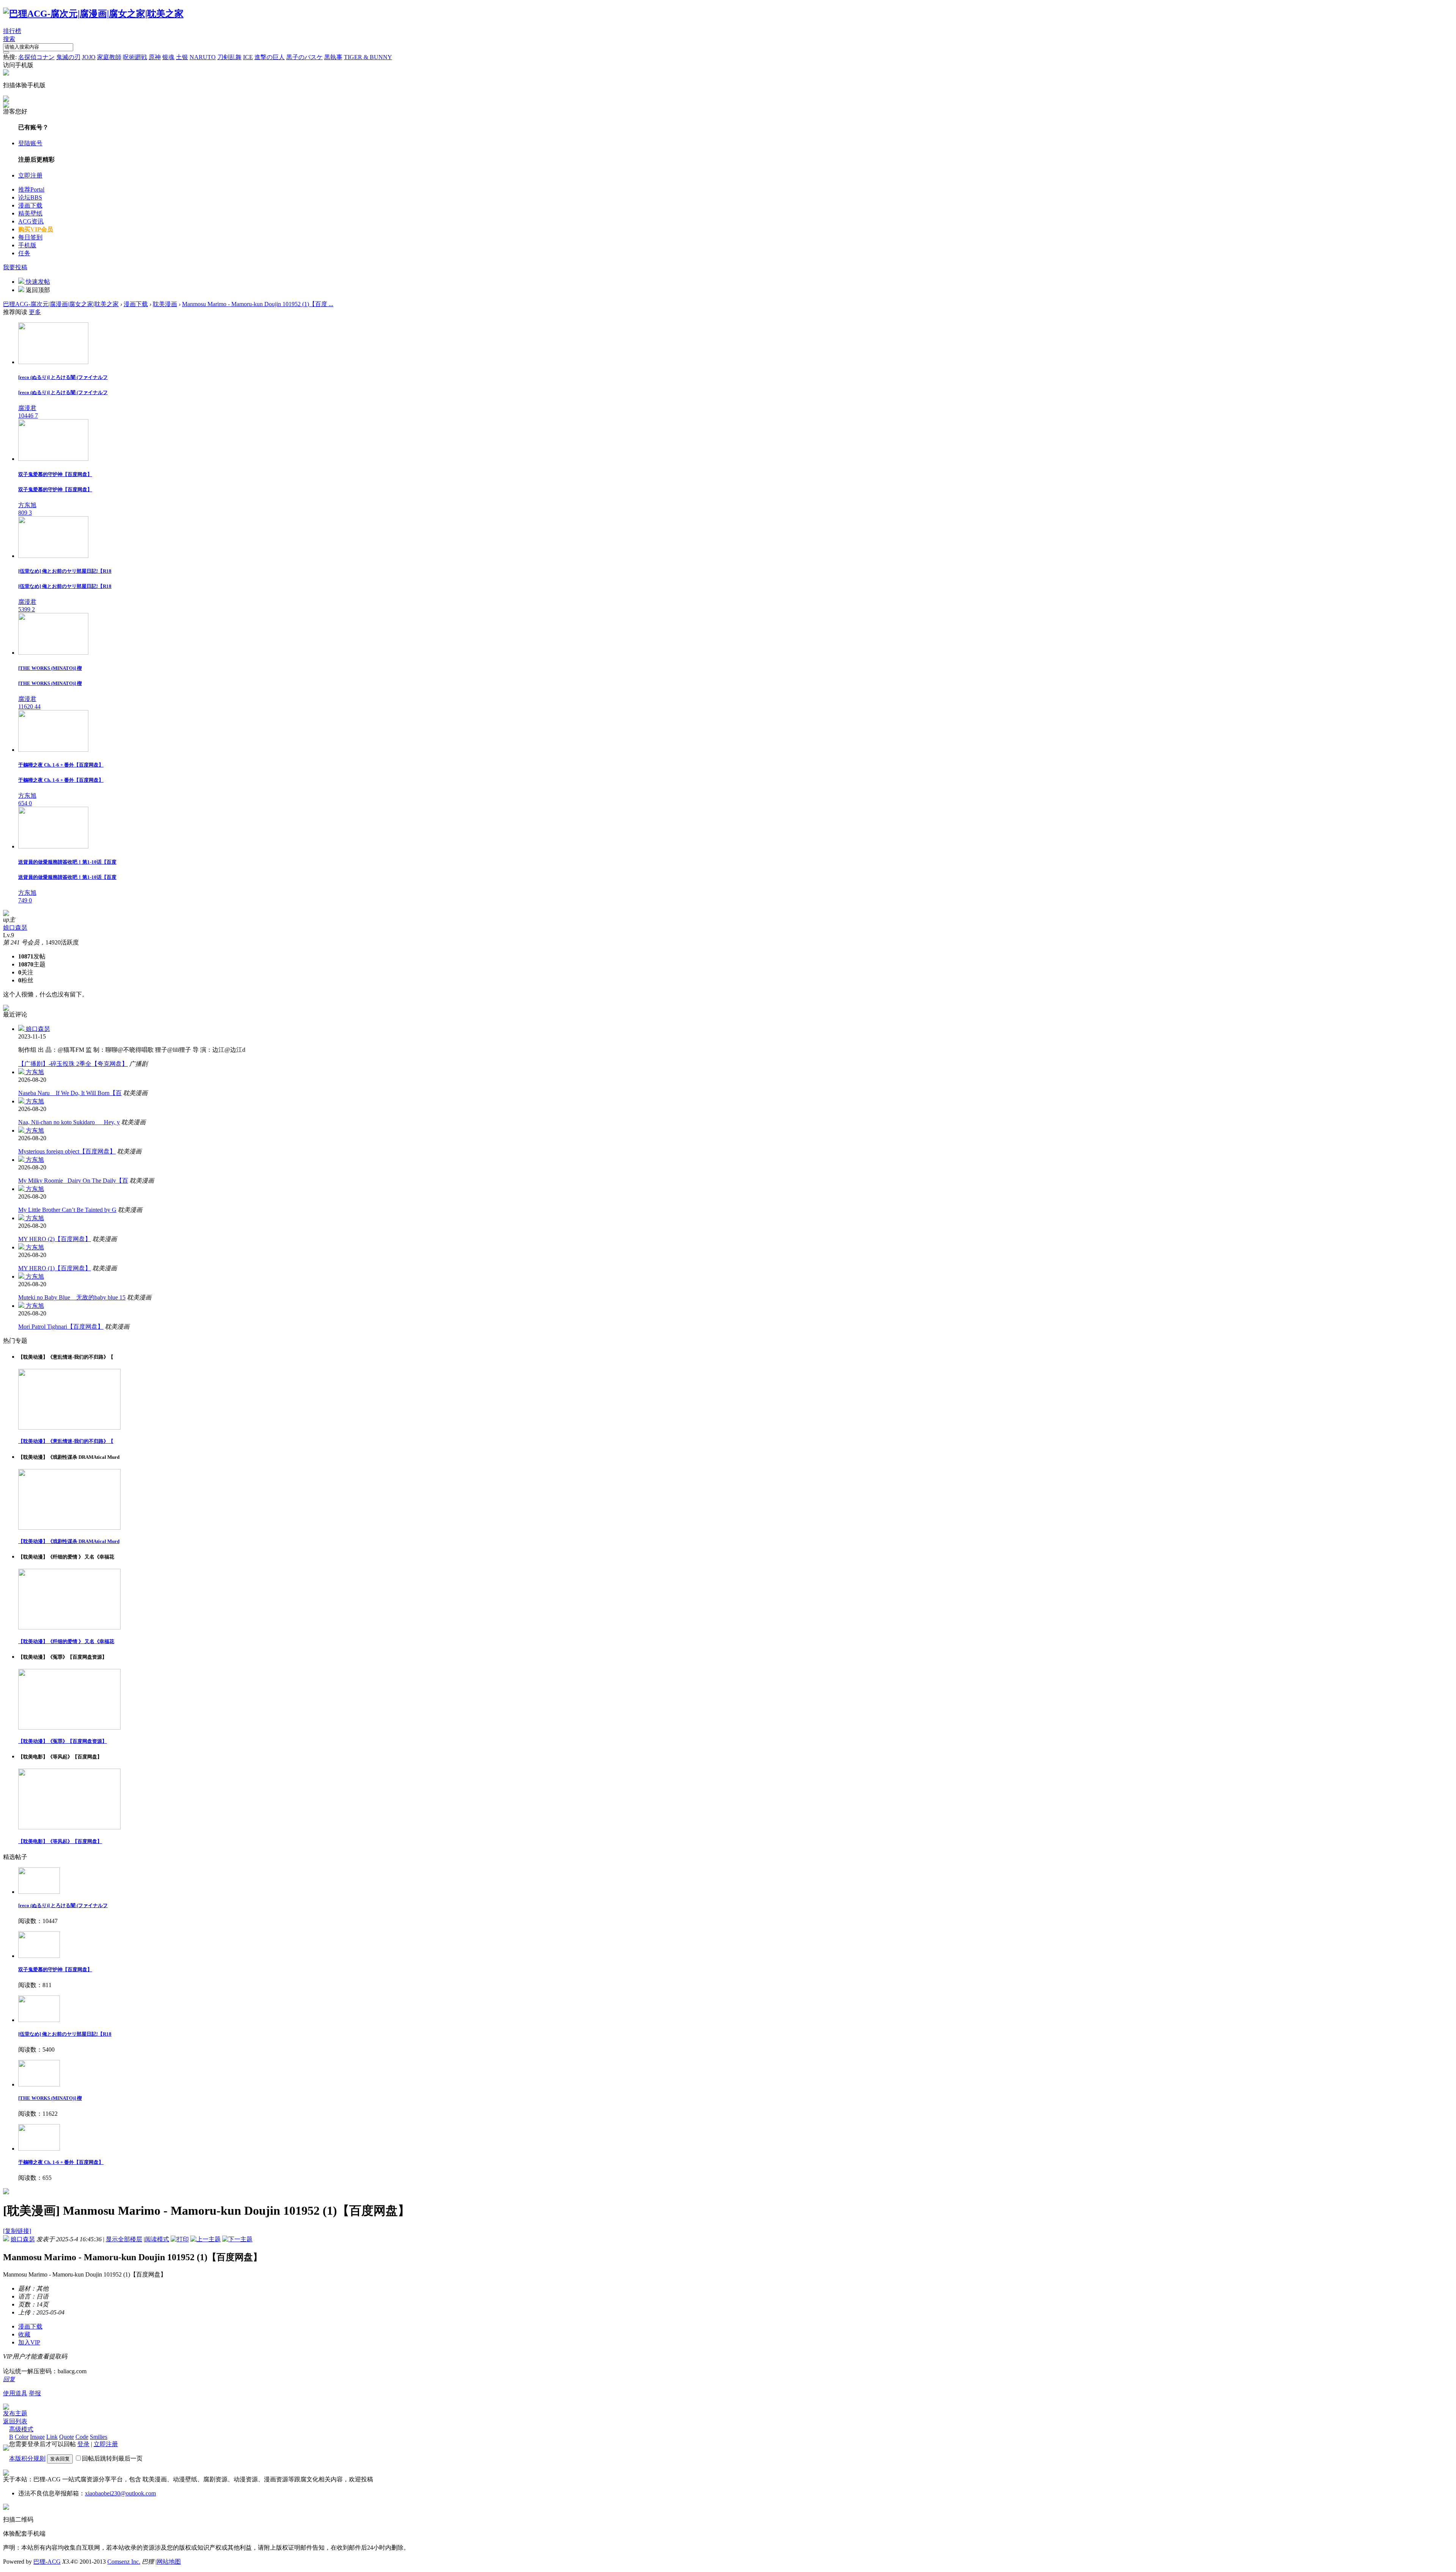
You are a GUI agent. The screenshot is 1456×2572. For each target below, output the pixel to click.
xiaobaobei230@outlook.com (120, 2493)
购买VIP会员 (36, 229)
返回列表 (15, 2421)
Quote (67, 2437)
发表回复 (60, 2459)
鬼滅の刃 (68, 57)
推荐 (31, 189)
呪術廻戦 (135, 57)
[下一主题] (237, 2239)
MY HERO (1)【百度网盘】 (55, 1268)
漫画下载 (30, 205)
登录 (83, 2444)
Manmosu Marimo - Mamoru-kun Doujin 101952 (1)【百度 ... (258, 304)
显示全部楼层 (124, 2239)
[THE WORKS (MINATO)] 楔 (50, 2098)
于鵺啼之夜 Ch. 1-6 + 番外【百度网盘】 (61, 2162)
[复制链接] (17, 2231)
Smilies (99, 2437)
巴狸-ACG (47, 2562)
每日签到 (30, 237)
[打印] (180, 2239)
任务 (24, 253)
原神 (155, 57)
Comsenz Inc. (124, 2562)
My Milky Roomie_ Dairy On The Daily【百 (73, 1181)
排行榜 (12, 31)
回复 (9, 2379)
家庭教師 (109, 57)
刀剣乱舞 (229, 57)
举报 (35, 2393)
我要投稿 (15, 267)
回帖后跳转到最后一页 (112, 2458)
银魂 (168, 57)
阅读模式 (157, 2239)
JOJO (89, 57)
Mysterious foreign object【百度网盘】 (67, 1151)
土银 (182, 57)
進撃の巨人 (270, 57)
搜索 (9, 39)
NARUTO (203, 57)
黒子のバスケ (304, 57)
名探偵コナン (36, 57)
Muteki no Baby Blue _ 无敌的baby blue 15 (72, 1297)
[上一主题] (206, 2239)
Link (52, 2437)
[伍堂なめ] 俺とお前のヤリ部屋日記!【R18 (65, 2034)
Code (82, 2437)
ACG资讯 (31, 221)
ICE (248, 57)
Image (37, 2437)
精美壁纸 (30, 213)
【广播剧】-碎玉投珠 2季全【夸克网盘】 (73, 1064)
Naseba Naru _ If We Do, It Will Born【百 (70, 1093)
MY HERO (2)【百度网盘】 (55, 1239)
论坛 (30, 197)
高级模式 (21, 2429)
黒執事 (333, 57)
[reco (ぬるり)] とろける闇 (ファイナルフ (63, 1905)
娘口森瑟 (15, 928)
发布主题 (15, 2413)
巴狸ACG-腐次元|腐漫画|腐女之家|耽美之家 (61, 304)
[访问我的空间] (6, 914)
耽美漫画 (165, 304)
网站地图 (169, 2562)
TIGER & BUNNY (368, 57)
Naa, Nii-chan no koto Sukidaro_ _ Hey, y (69, 1122)
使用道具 (15, 2393)
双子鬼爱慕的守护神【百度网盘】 (55, 1969)
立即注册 (30, 175)
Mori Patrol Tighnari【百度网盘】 (61, 1327)
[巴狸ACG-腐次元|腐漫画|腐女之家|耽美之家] (93, 14)
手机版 (27, 245)
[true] (6, 52)
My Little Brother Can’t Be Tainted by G (67, 1210)
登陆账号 (30, 143)
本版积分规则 (27, 2458)
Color (22, 2437)
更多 (35, 312)
